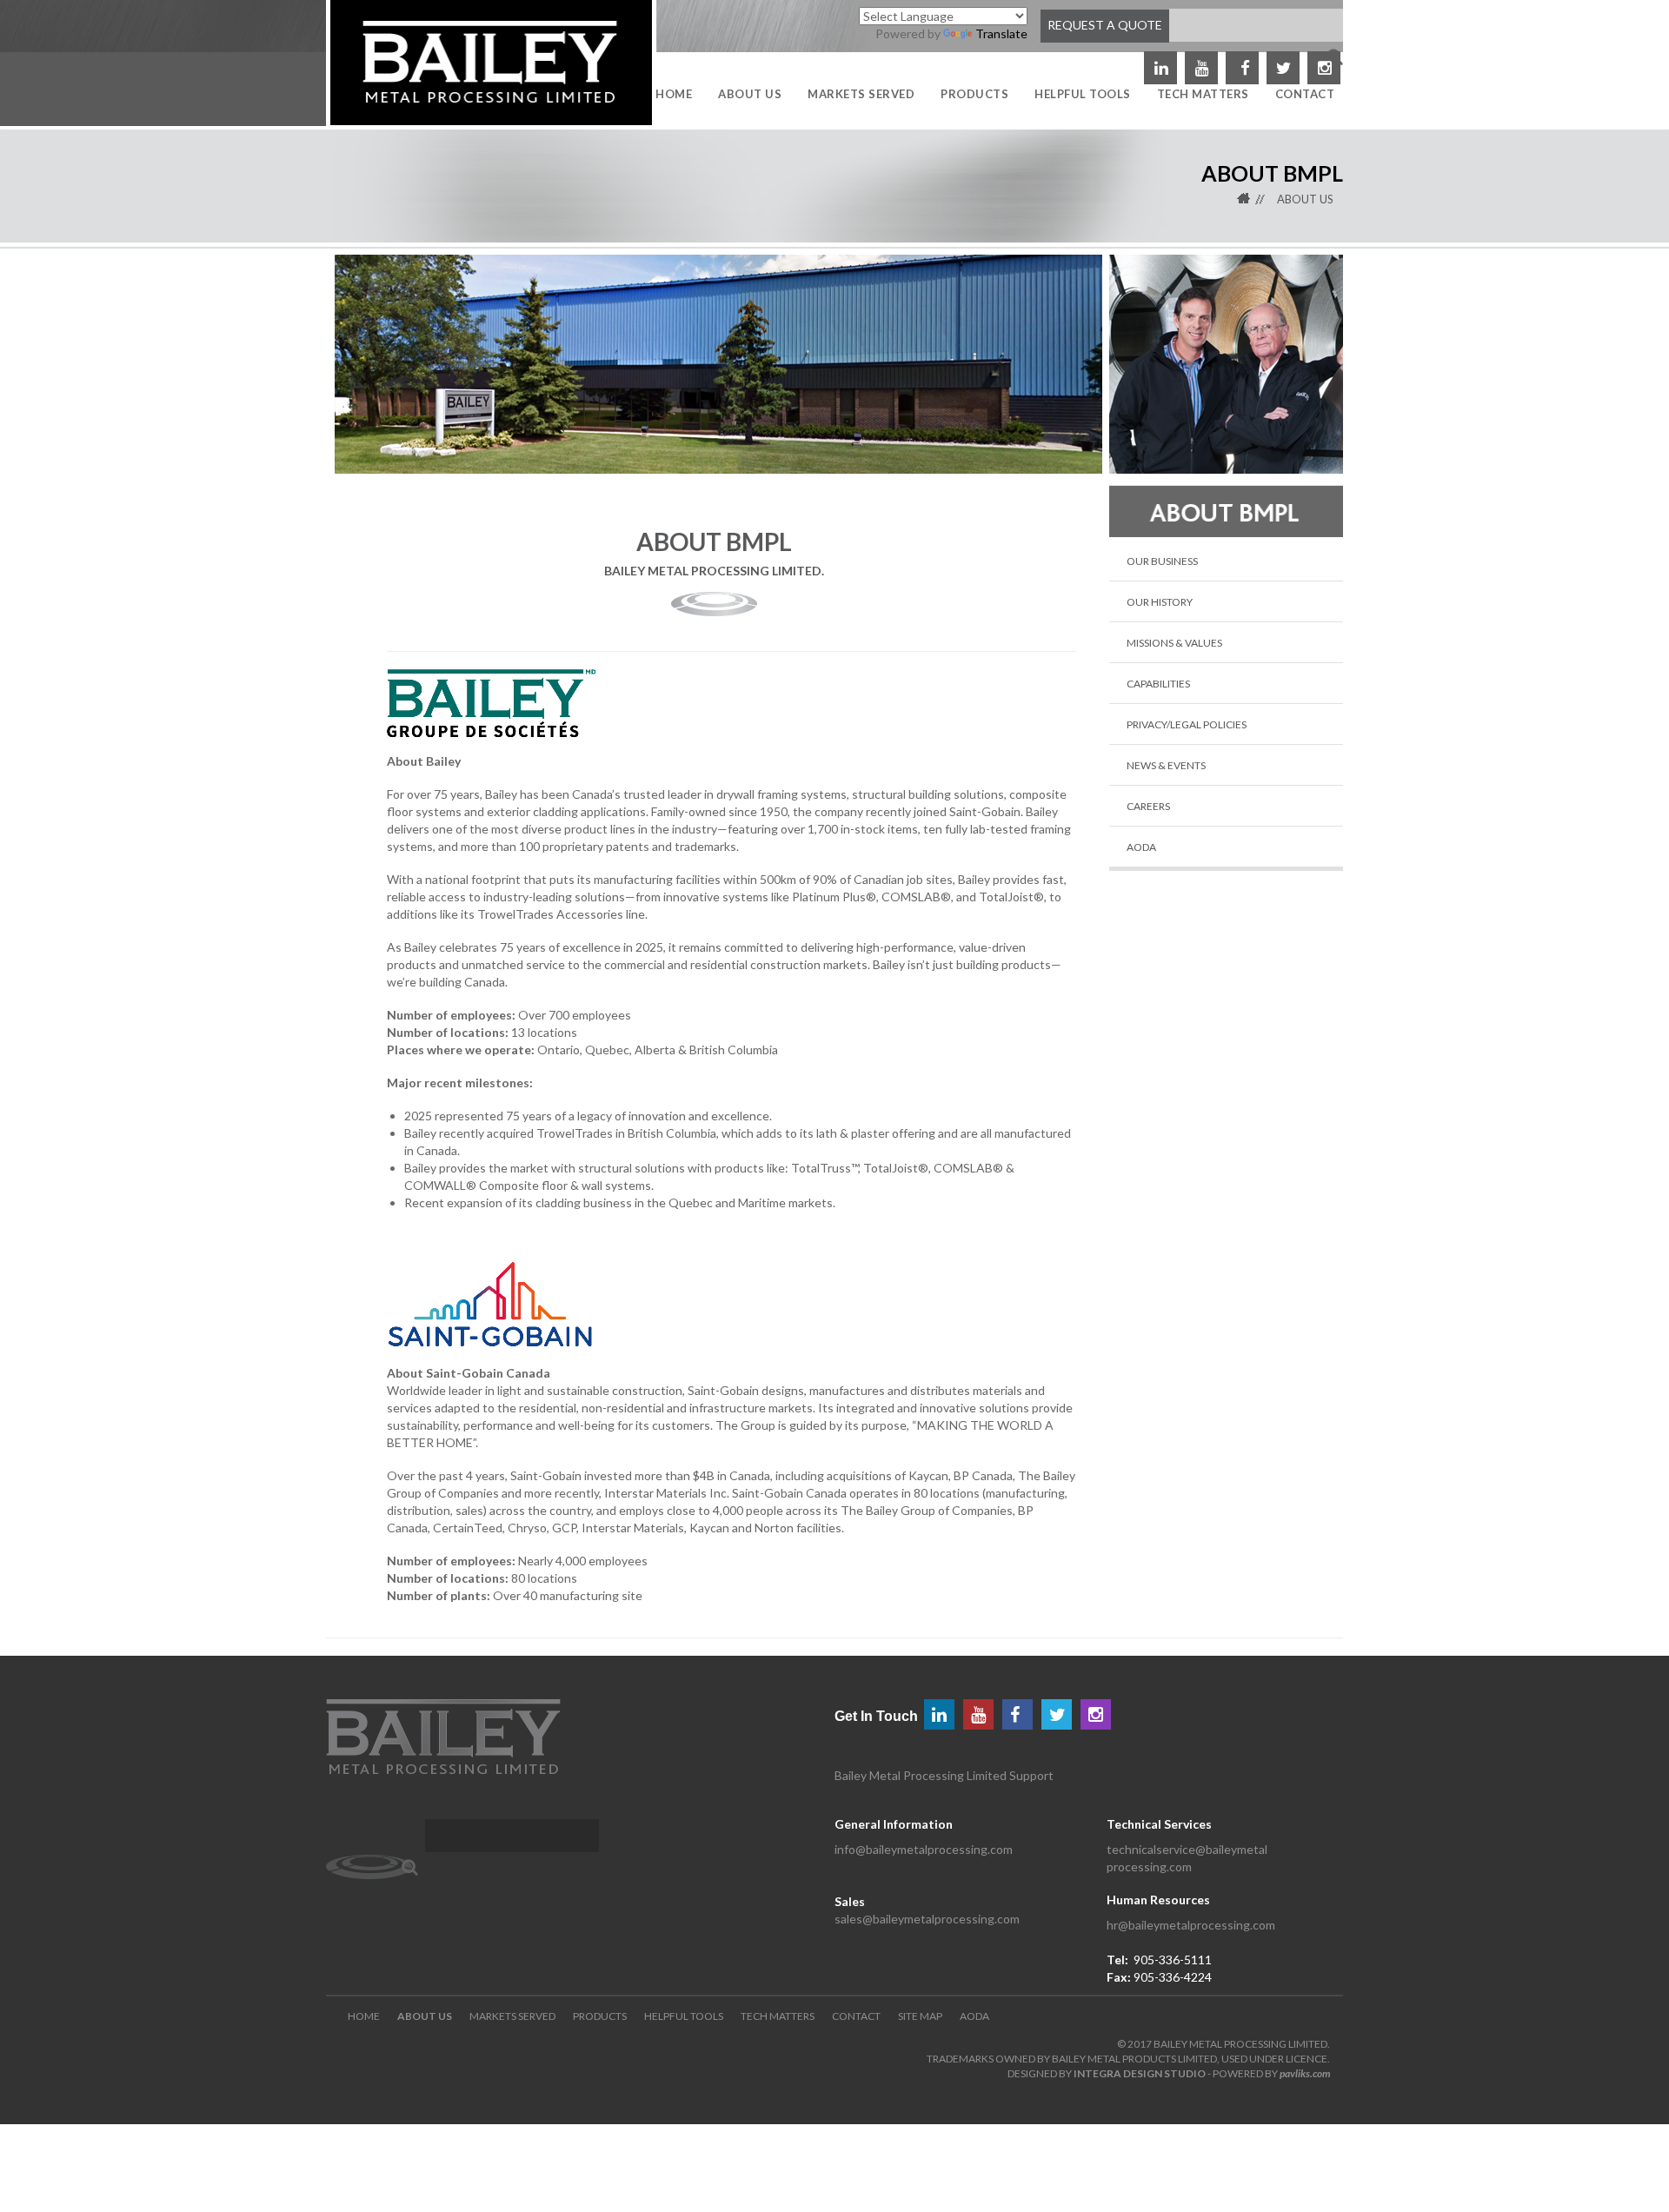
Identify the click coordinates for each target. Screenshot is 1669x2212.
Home (1255, 199)
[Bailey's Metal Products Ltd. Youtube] (1201, 68)
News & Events (1166, 765)
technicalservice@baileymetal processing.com (1187, 1858)
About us (1305, 199)
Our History (1160, 602)
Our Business (1162, 561)
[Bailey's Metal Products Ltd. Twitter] (1283, 68)
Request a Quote (1105, 25)
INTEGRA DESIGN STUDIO (1140, 2073)
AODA (1141, 847)
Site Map (920, 2016)
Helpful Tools (684, 2016)
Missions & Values (1174, 643)
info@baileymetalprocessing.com (924, 1849)
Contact (856, 2016)
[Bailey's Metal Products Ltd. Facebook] (1242, 68)
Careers (1148, 806)
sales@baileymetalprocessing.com (927, 1919)
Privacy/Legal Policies (1187, 724)
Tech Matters (778, 2016)
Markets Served (512, 2016)
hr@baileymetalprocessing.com (1191, 1925)
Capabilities (1158, 684)
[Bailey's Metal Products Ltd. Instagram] (1096, 1714)
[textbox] (512, 1836)
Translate (1001, 33)
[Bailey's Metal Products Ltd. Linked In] (1160, 68)
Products (600, 2016)
